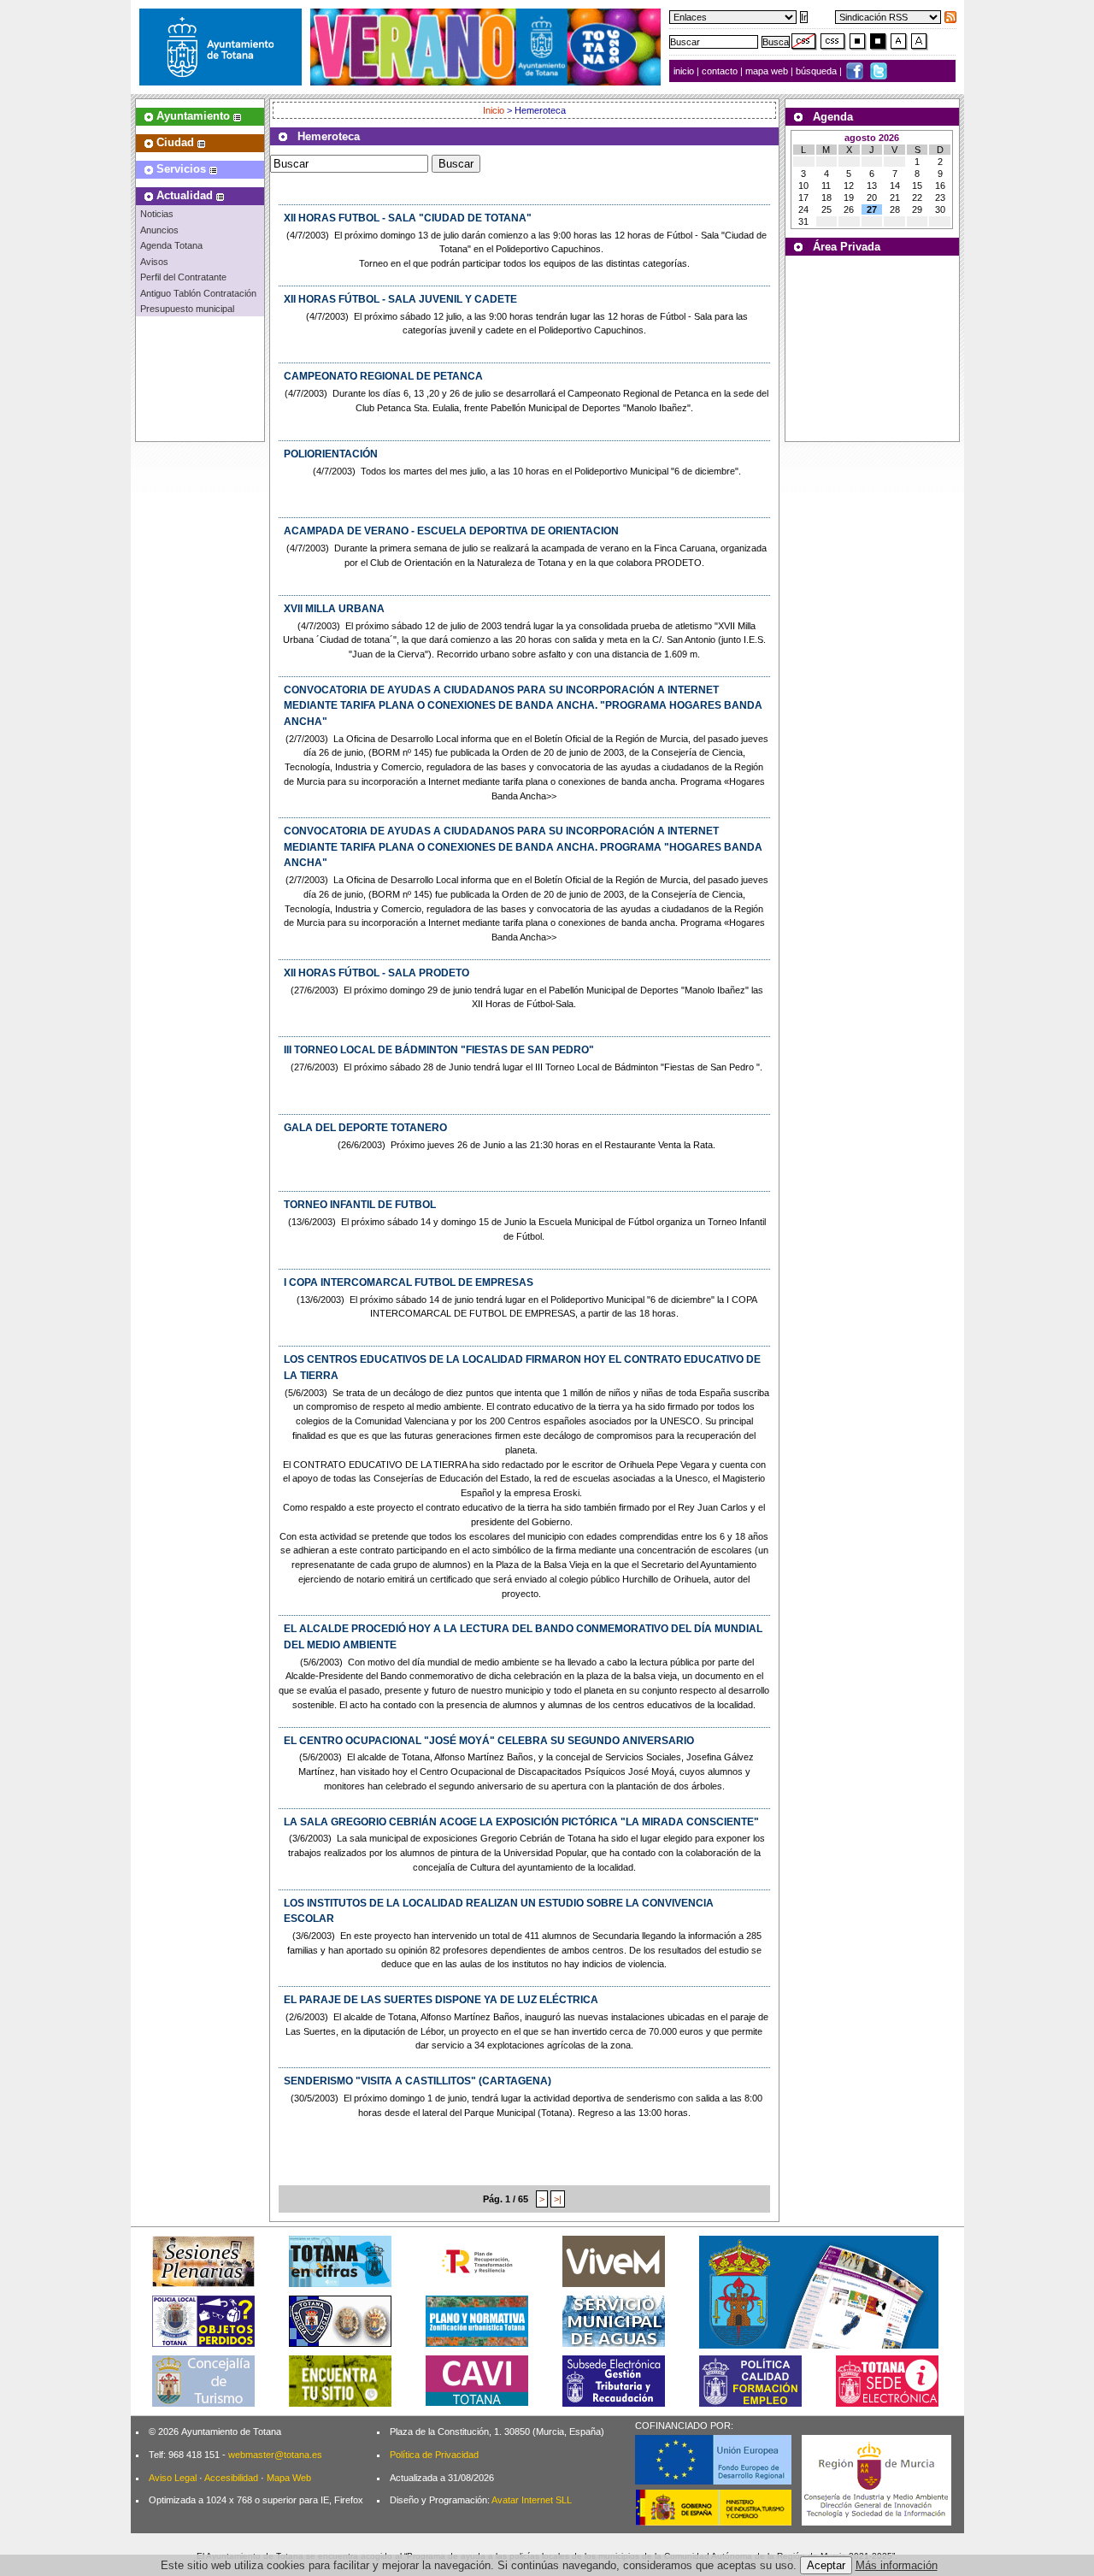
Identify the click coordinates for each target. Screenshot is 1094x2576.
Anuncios (159, 230)
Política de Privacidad (434, 2455)
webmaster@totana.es (275, 2455)
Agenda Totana (171, 245)
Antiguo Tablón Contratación (198, 293)
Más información (897, 2565)
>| (558, 2199)
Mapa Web (289, 2478)
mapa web (768, 71)
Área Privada (847, 247)
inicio (685, 71)
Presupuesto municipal (187, 309)
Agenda (833, 117)
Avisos (154, 262)
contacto (720, 71)
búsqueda (818, 71)
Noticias (157, 214)
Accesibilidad (231, 2478)
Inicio (495, 110)
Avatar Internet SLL (532, 2500)
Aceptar (826, 2565)
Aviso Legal (173, 2478)
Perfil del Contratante (183, 277)
